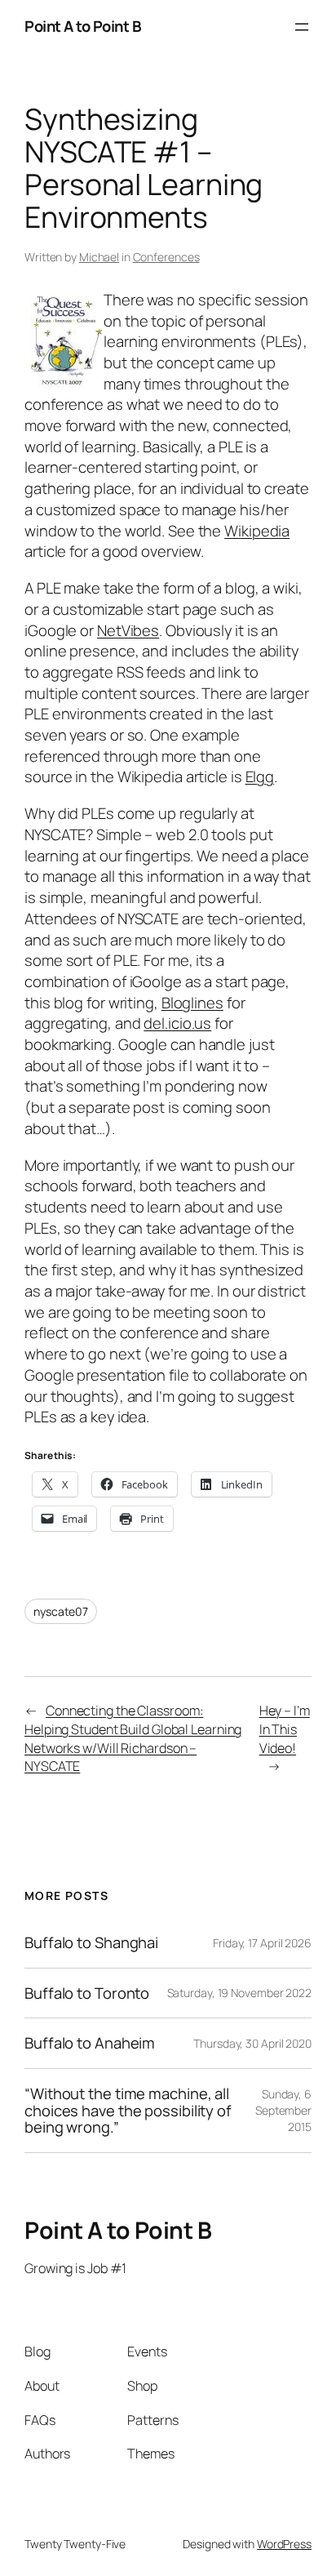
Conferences (166, 257)
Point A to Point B (83, 26)
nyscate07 (61, 1611)
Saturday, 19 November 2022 (239, 1993)
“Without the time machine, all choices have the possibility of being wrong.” (128, 2111)
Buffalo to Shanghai (91, 1943)
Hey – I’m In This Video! (285, 1729)
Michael (99, 257)
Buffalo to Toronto (87, 1993)
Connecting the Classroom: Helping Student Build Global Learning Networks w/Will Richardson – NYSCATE (133, 1738)
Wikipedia (257, 531)
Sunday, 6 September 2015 (283, 2110)
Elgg (260, 776)
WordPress (284, 2544)
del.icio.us (177, 1023)
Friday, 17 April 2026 (262, 1943)
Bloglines (192, 1003)
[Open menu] (302, 27)
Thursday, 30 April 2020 (252, 2043)
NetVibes (128, 630)
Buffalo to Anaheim (90, 2043)
